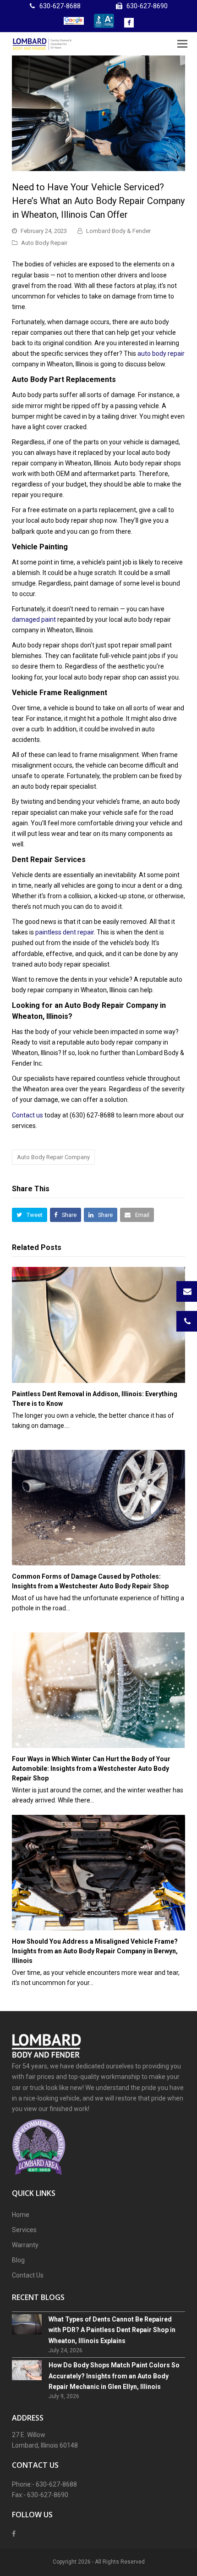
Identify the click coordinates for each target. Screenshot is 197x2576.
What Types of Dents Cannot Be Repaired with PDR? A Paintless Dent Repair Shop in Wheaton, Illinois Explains (112, 2330)
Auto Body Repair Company (53, 1157)
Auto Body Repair (44, 243)
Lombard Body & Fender (118, 231)
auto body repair (161, 354)
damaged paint (34, 619)
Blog (18, 2260)
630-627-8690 (147, 6)
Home (21, 2215)
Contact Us (28, 2275)
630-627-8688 (60, 6)
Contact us (27, 1115)
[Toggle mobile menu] (182, 44)
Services (24, 2230)
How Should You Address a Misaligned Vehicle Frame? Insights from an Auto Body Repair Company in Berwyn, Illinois (95, 1951)
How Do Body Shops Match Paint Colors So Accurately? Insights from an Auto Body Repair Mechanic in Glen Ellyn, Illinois (114, 2376)
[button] (30, 1215)
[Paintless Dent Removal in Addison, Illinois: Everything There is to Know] (99, 1325)
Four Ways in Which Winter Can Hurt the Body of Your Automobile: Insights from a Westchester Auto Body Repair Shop (91, 1769)
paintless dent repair (65, 932)
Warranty (25, 2245)
